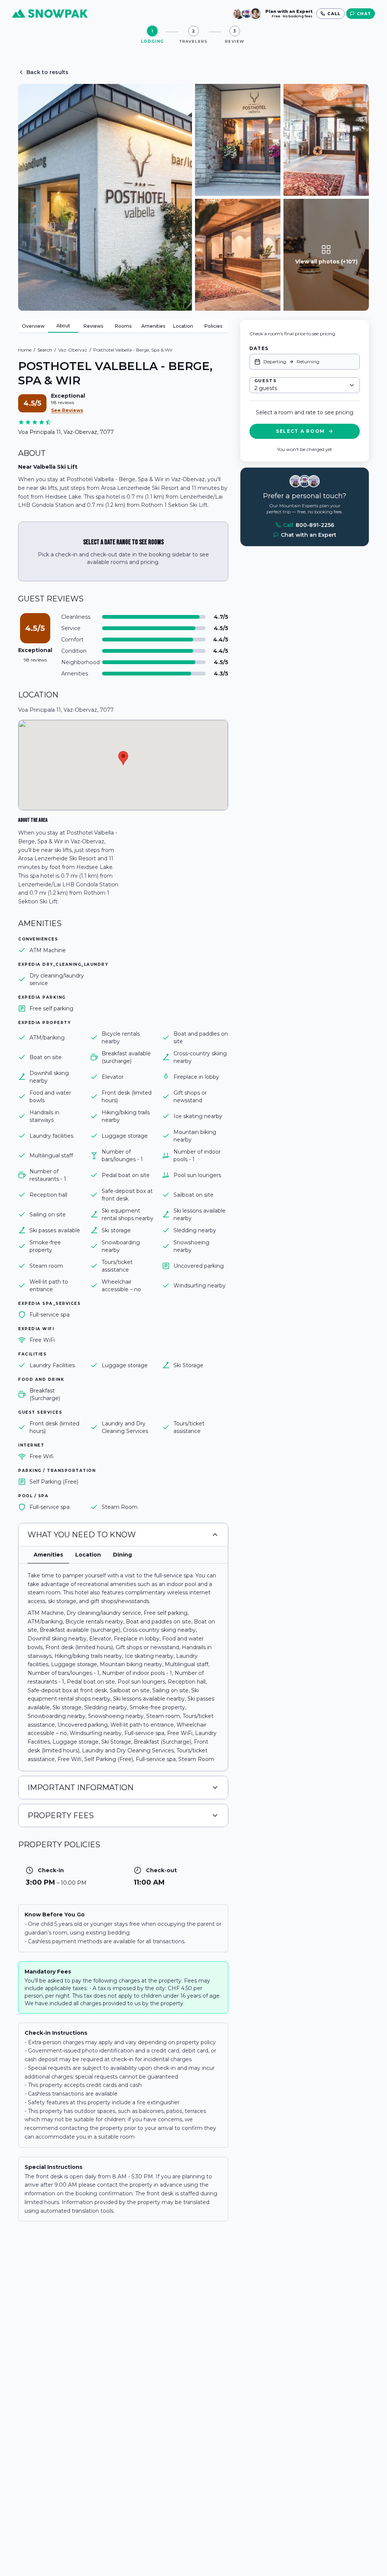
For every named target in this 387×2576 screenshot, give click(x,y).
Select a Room (300, 431)
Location (183, 326)
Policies (213, 326)
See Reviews (67, 410)
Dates (259, 348)
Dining (122, 1555)
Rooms (123, 326)
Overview (33, 326)
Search (45, 350)
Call (309, 525)
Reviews (93, 326)
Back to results (47, 72)
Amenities (153, 326)
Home (25, 350)
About (63, 326)
